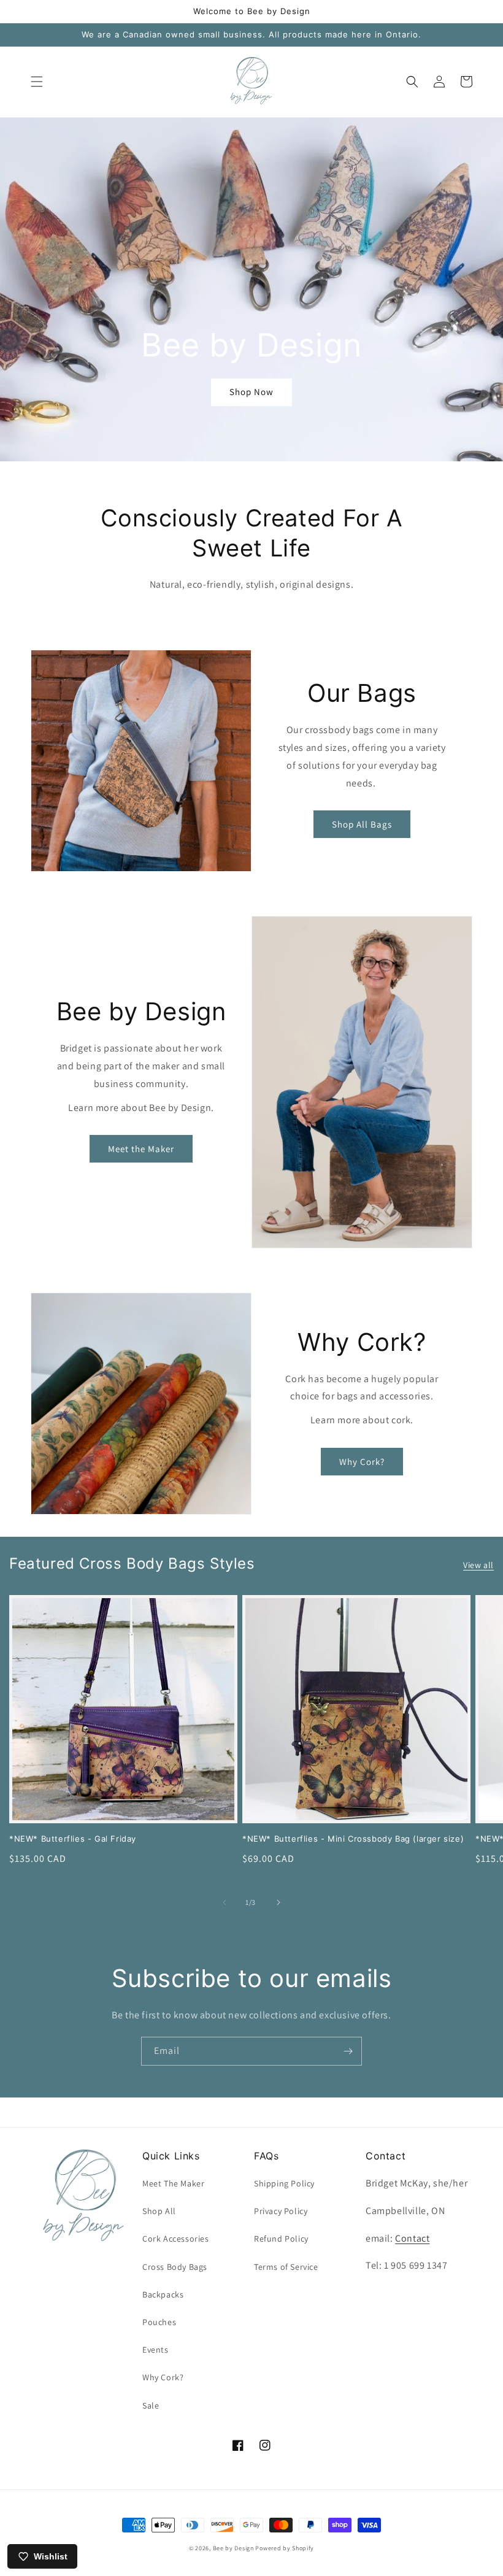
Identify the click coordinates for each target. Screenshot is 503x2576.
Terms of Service (286, 2267)
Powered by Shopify (285, 2548)
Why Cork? (362, 1462)
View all (478, 1565)
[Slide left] (225, 1902)
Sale (151, 2405)
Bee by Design (233, 2548)
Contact (412, 2238)
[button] (37, 82)
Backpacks (163, 2294)
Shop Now (251, 392)
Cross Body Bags (175, 2267)
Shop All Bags (362, 824)
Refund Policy (281, 2239)
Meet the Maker (141, 1149)
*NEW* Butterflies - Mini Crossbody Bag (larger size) (353, 1839)
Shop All (159, 2211)
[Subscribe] (348, 2051)
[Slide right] (278, 1902)
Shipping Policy (284, 2183)
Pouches (159, 2322)
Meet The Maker (173, 2183)
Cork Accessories (176, 2239)
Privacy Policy (281, 2211)
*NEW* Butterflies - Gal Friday (73, 1839)
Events (156, 2350)
